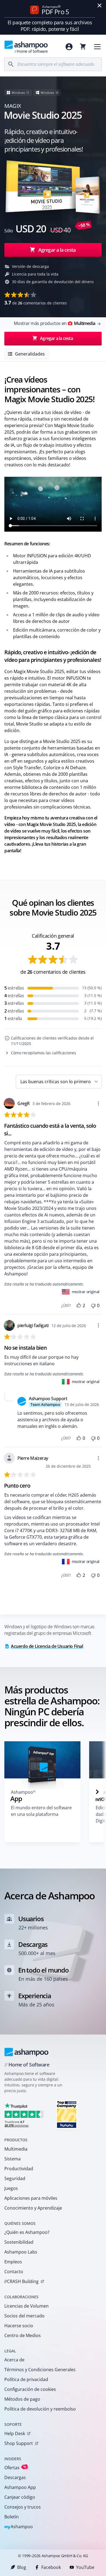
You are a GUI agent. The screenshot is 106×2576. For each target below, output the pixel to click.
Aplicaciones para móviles (31, 2198)
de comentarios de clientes (36, 303)
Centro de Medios (23, 2335)
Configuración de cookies (30, 2389)
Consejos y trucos (23, 2507)
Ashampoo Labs (21, 2252)
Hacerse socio (19, 2326)
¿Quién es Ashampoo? (27, 2232)
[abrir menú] (97, 47)
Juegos (11, 2188)
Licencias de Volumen (26, 2306)
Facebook (51, 2567)
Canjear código (20, 2497)
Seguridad (15, 2178)
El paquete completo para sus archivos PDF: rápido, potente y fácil (50, 26)
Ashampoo (19, 2527)
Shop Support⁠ (19, 2443)
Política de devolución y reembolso (40, 2409)
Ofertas (15, 2467)
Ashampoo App (20, 2487)
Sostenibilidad (19, 2242)
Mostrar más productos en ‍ (54, 323)
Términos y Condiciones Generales (40, 2370)
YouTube (85, 2567)
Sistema (13, 2159)
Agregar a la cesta (57, 250)
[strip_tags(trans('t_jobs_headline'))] (67, 2114)
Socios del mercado (24, 2316)
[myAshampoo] (69, 47)
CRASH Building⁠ (21, 2281)
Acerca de (14, 2360)
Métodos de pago (22, 2399)
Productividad (19, 2169)
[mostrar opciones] (98, 1103)
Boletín (12, 2517)
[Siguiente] (97, 1792)
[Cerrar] (99, 5)
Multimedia (16, 2149)
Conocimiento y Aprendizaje (33, 2208)
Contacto (14, 2272)
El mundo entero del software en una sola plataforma (41, 1811)
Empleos (13, 2262)
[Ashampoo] (26, 2052)
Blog (22, 2567)
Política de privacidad (26, 2379)
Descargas (15, 2477)
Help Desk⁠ (15, 2433)
